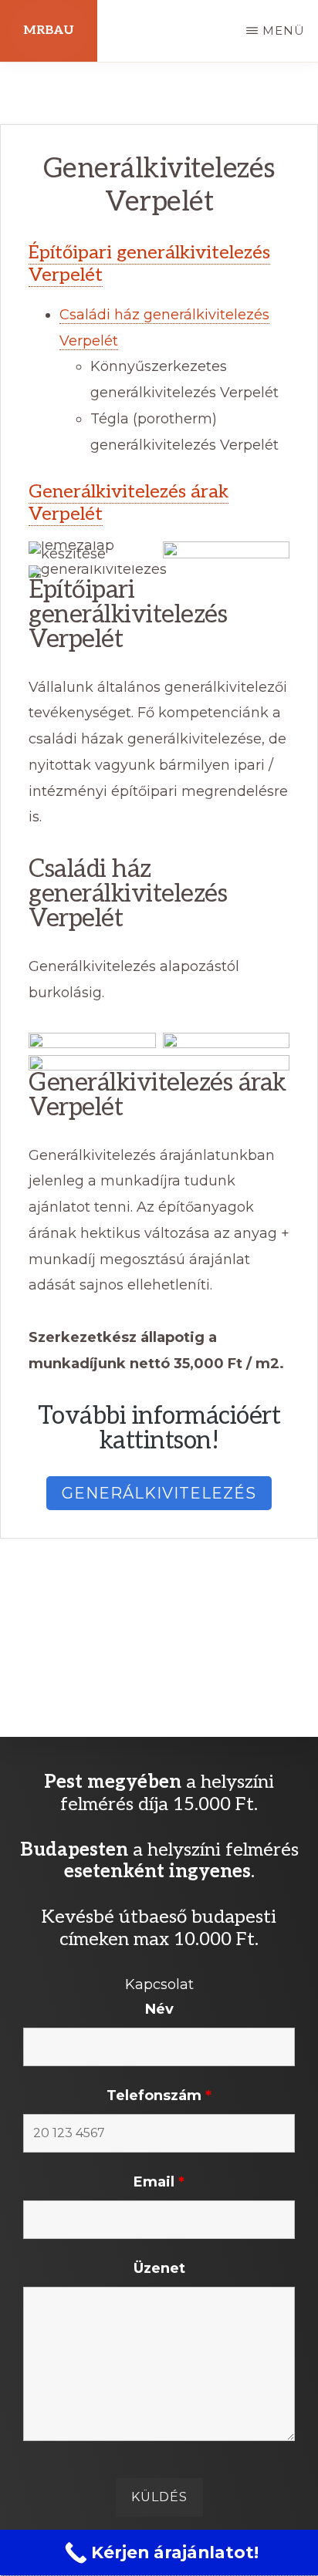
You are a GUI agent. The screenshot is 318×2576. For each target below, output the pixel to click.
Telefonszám (159, 2096)
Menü (284, 30)
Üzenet (159, 2268)
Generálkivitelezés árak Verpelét (129, 503)
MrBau (49, 30)
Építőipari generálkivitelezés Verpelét (149, 264)
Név (159, 2009)
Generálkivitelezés (159, 1493)
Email (159, 2182)
